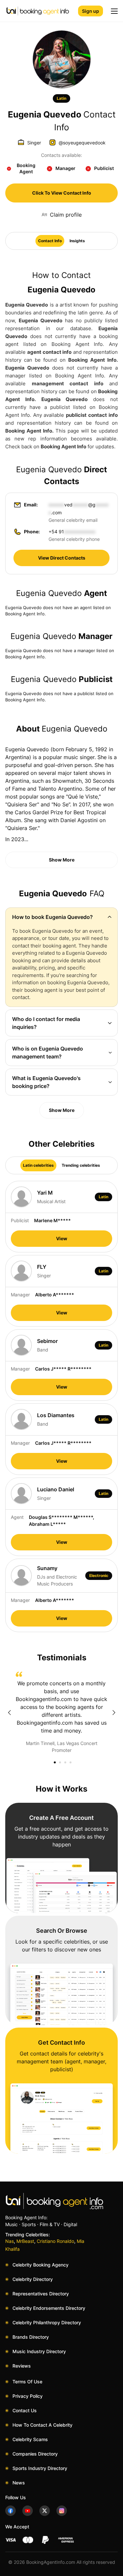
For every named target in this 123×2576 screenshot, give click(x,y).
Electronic (99, 1575)
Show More (62, 860)
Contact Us (25, 2410)
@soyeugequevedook (82, 143)
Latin (61, 98)
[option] (61, 1713)
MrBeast (25, 2241)
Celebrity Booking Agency (41, 2265)
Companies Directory (35, 2454)
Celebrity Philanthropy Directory (47, 2322)
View (62, 1238)
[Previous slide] (9, 1713)
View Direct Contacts (62, 558)
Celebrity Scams (30, 2439)
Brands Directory (31, 2337)
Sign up (91, 11)
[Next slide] (114, 1713)
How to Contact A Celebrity (42, 2425)
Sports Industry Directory (40, 2468)
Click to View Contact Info (62, 193)
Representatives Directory (41, 2294)
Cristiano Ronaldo (55, 2241)
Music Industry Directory (39, 2351)
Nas (10, 2241)
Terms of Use (27, 2382)
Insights (77, 241)
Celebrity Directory (33, 2279)
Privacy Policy (28, 2396)
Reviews (22, 2366)
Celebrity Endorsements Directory (49, 2308)
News (19, 2483)
